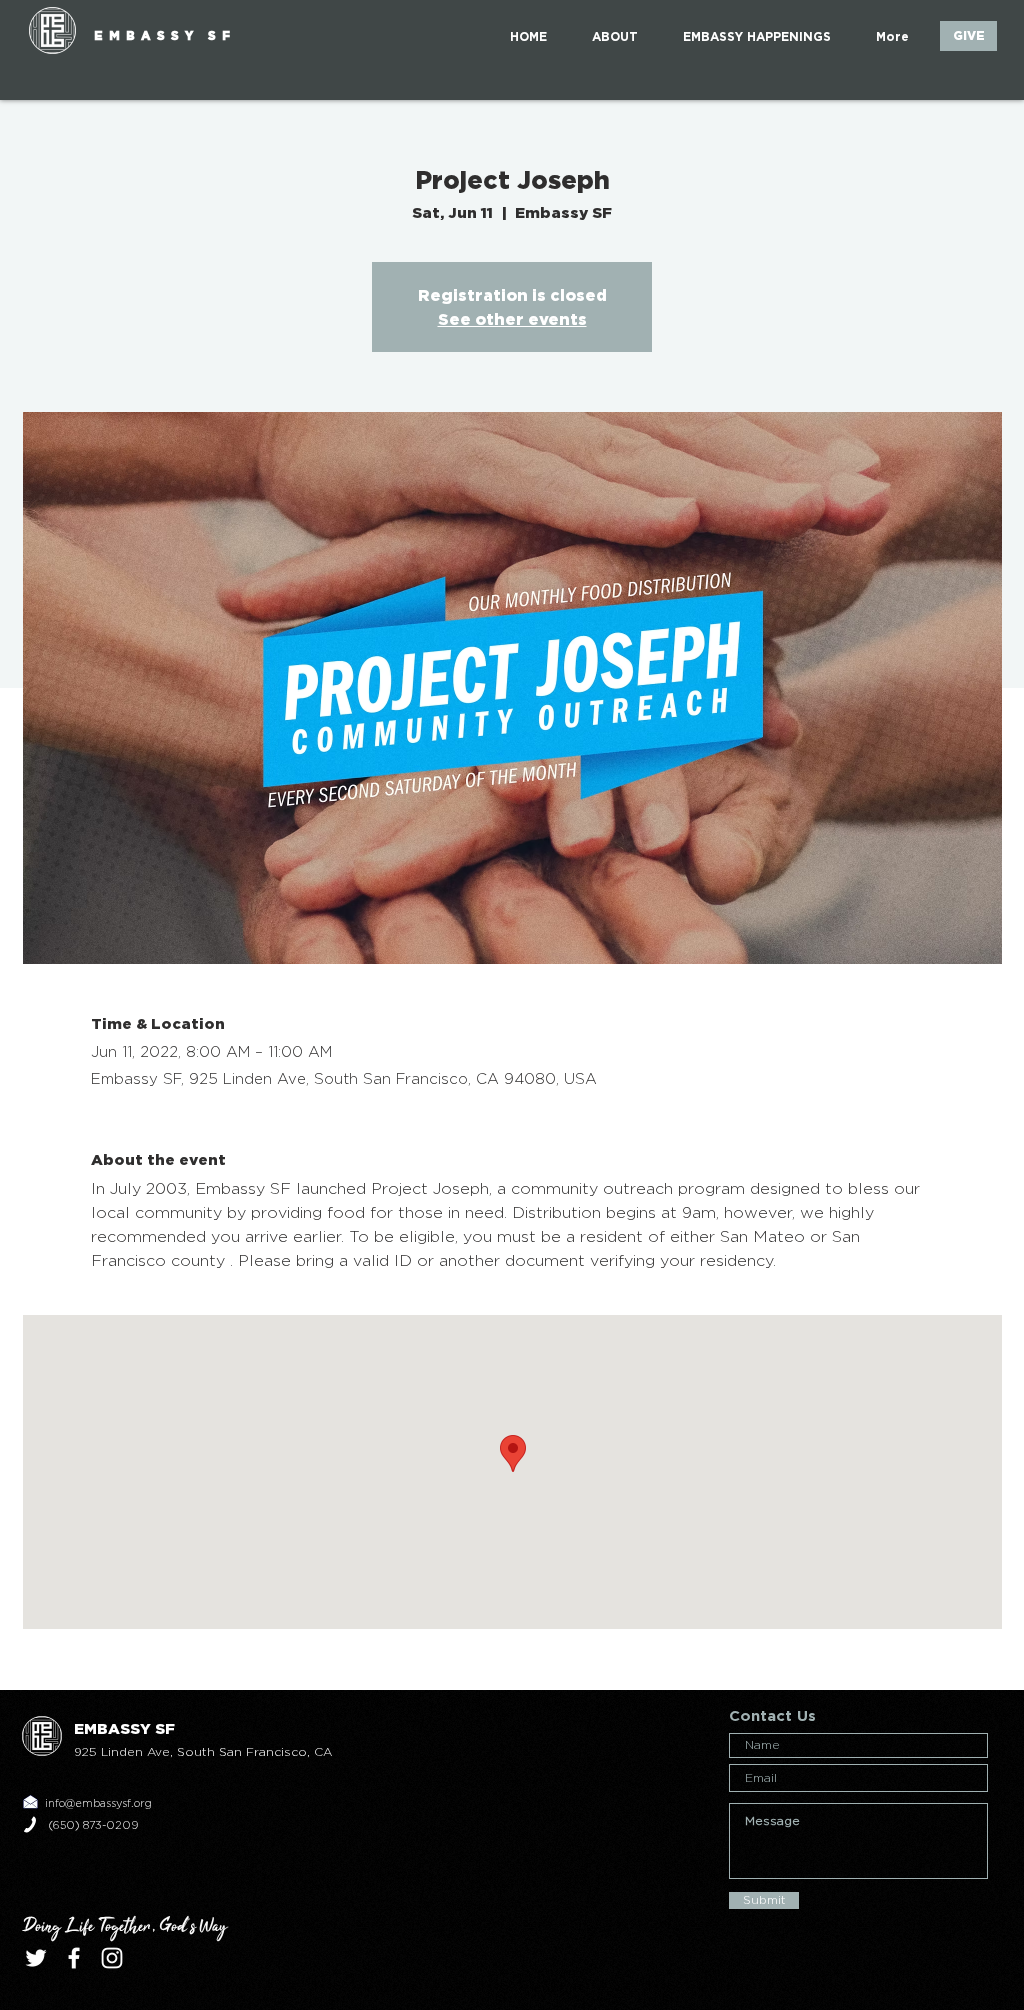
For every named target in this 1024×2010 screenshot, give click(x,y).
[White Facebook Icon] (74, 1958)
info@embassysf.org (98, 1803)
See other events (512, 319)
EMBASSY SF (165, 35)
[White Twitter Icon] (36, 1958)
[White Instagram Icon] (112, 1958)
